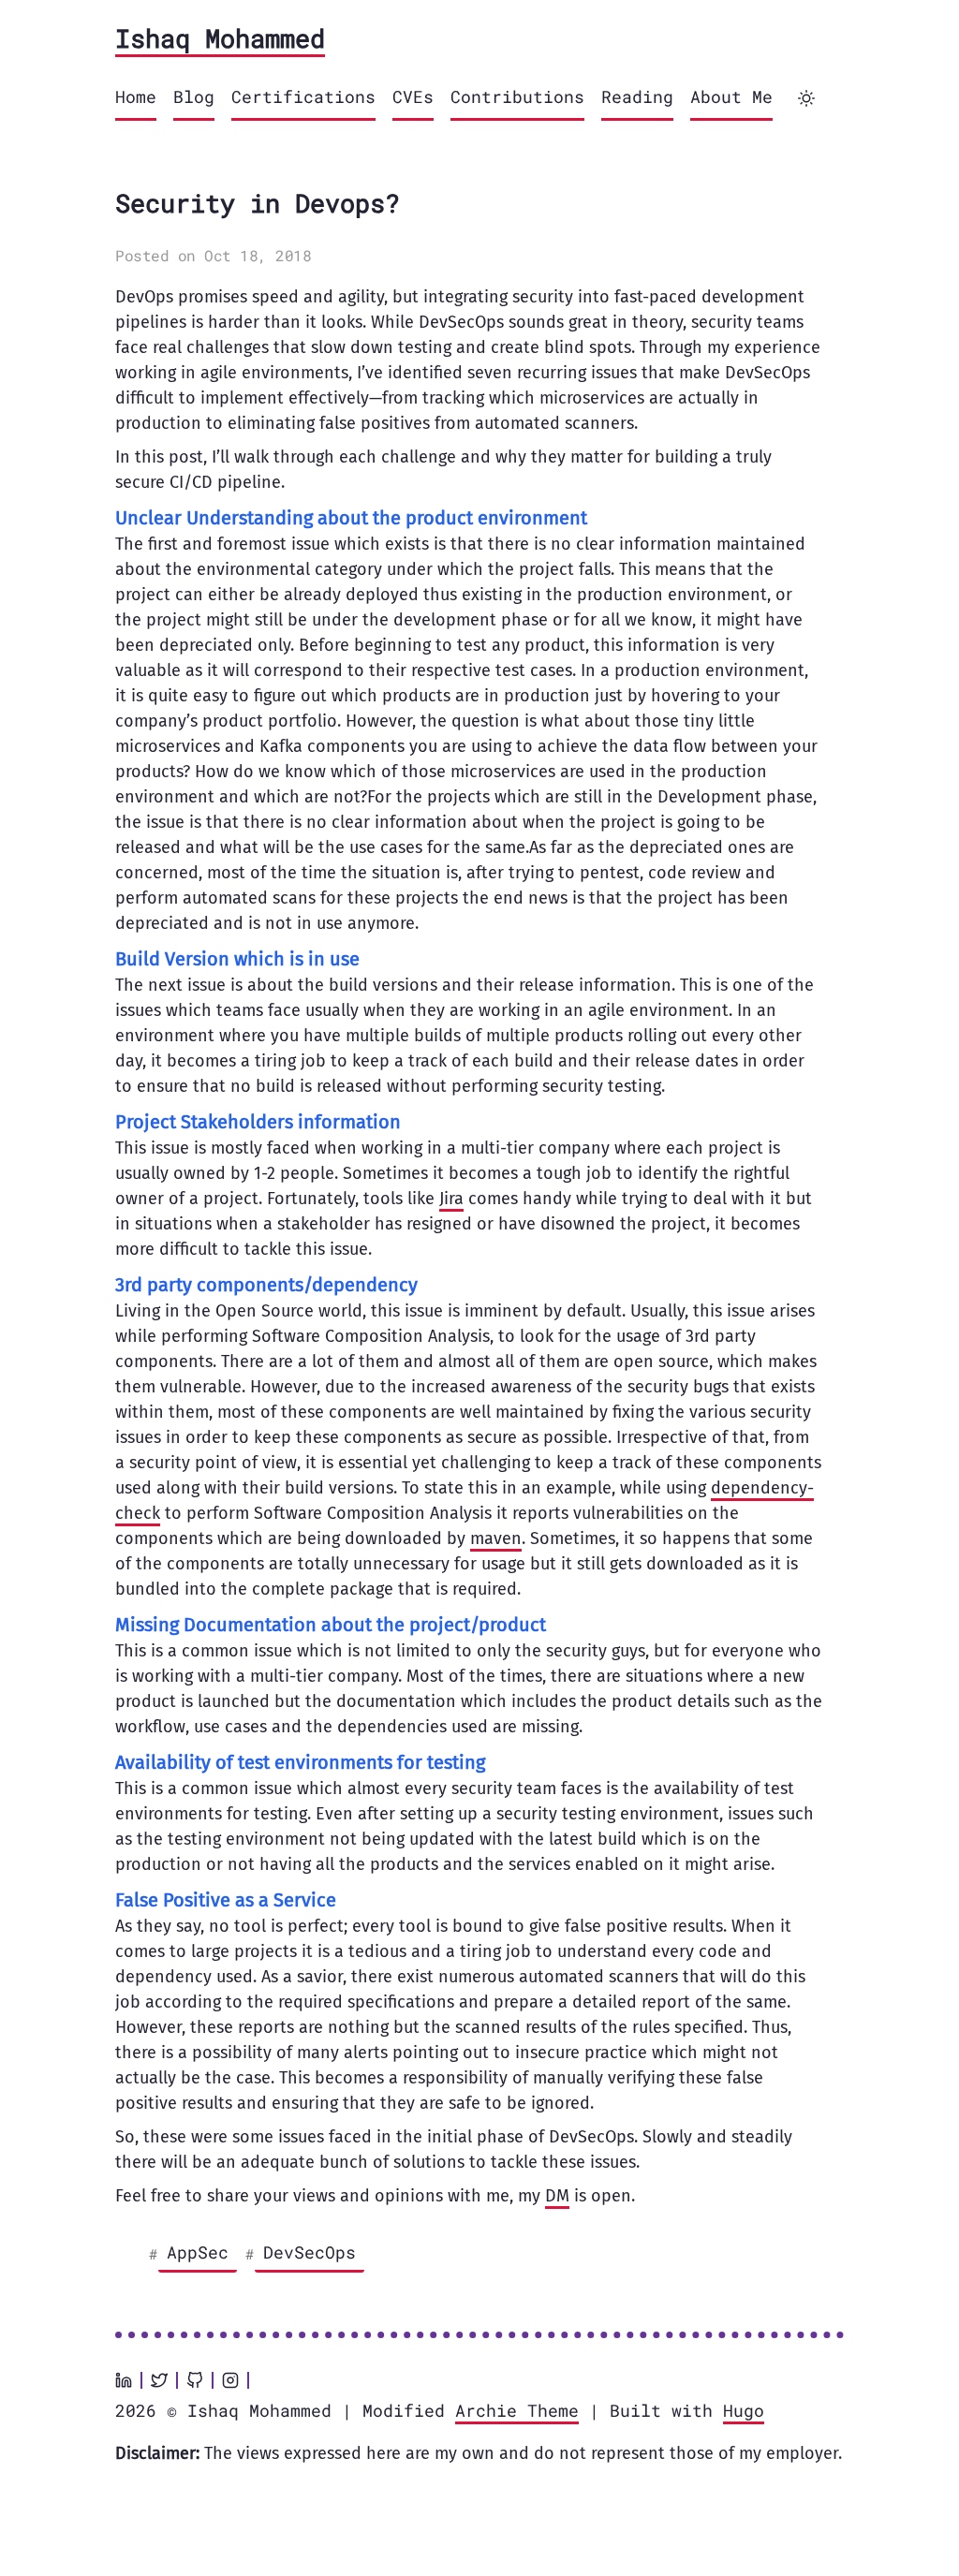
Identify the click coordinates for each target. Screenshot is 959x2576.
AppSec (198, 2252)
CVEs (413, 96)
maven (496, 1538)
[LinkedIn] (124, 2380)
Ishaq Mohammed (220, 38)
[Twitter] (159, 2380)
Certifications (303, 96)
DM (557, 2196)
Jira (451, 1199)
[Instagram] (230, 2380)
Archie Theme (517, 2410)
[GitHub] (195, 2380)
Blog (194, 96)
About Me (731, 96)
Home (136, 96)
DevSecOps (310, 2252)
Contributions (517, 96)
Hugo (744, 2410)
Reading (637, 96)
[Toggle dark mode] (806, 98)
